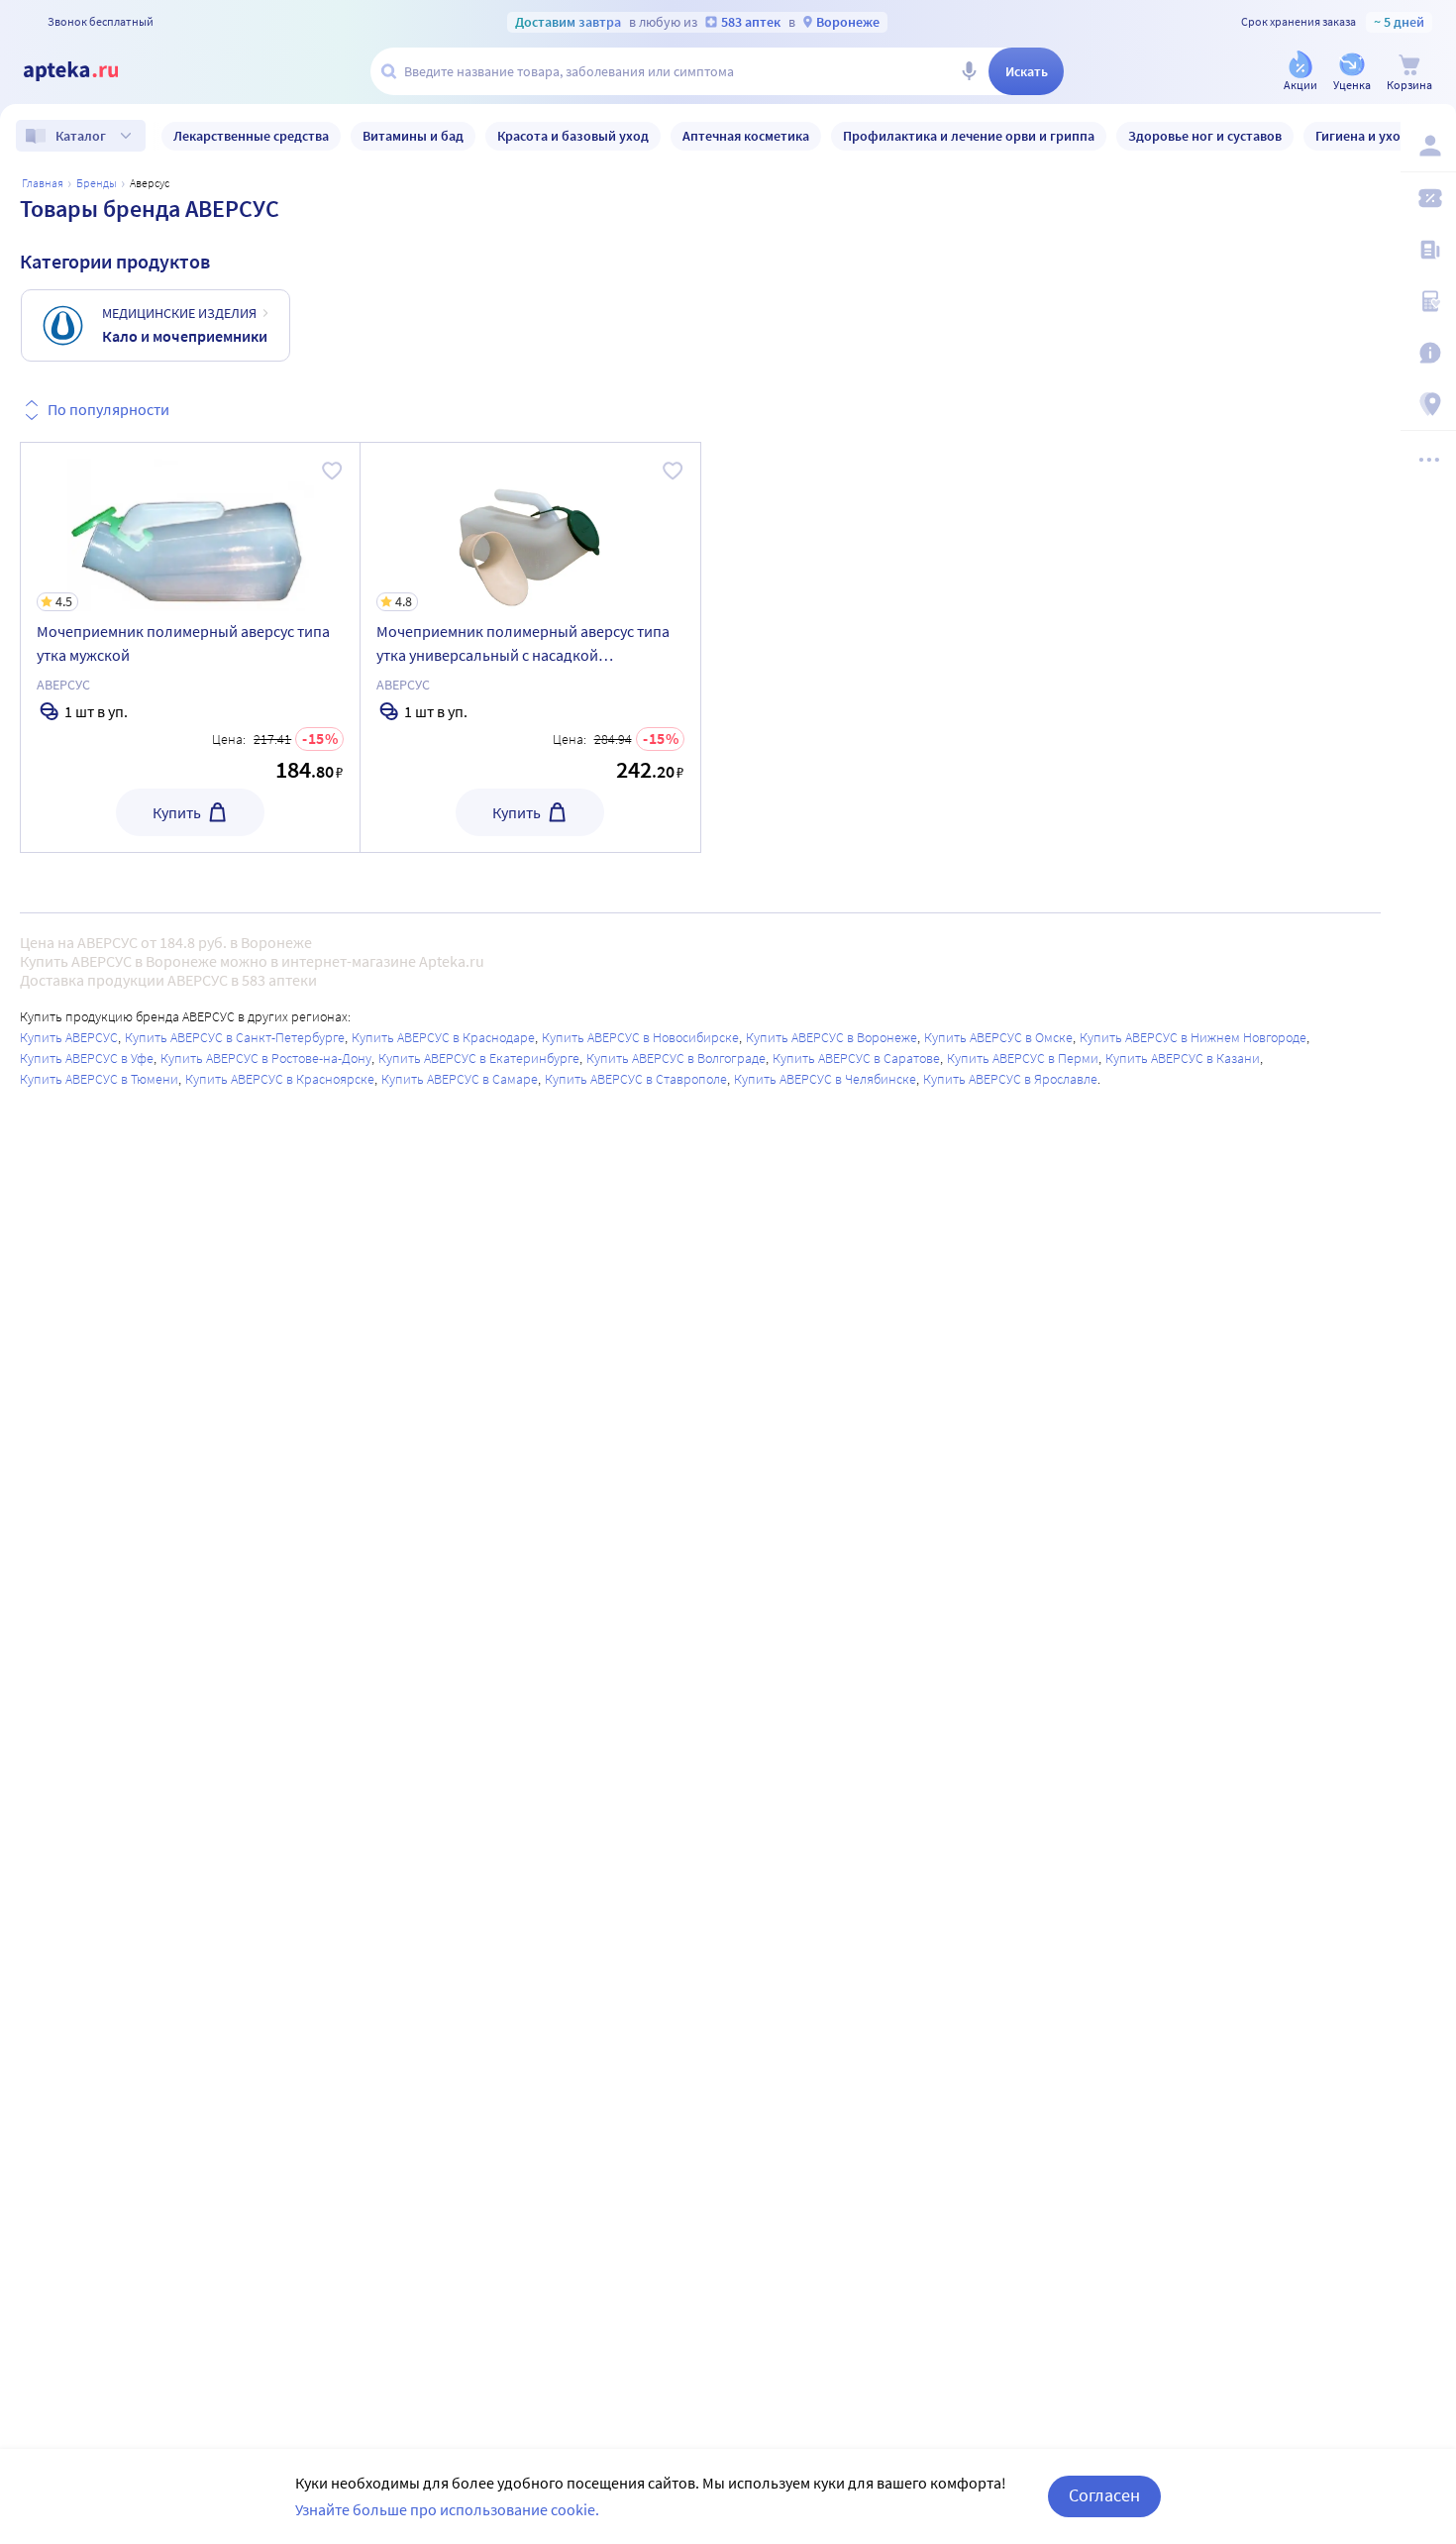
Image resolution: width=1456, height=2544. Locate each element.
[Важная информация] (1428, 353)
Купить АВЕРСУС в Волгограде (676, 1058)
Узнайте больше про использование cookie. (447, 2509)
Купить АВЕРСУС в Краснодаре (443, 1037)
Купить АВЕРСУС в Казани (1183, 1058)
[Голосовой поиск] (969, 71)
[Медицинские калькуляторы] (1428, 301)
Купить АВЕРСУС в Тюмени (99, 1079)
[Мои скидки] (1428, 198)
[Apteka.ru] (87, 71)
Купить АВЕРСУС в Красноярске (280, 1079)
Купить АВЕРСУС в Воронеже (832, 1037)
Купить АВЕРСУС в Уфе (87, 1058)
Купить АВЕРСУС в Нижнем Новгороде (1193, 1037)
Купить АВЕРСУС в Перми (1023, 1058)
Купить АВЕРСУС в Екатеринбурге (479, 1058)
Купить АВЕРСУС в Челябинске (825, 1079)
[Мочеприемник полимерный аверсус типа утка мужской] (190, 647)
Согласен (1104, 2495)
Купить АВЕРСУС (69, 1037)
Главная (43, 183)
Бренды (97, 183)
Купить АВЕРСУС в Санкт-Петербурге (235, 1037)
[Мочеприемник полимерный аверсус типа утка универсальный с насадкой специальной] (530, 647)
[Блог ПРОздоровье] (1428, 250)
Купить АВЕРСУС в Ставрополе (636, 1079)
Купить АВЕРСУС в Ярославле (1010, 1079)
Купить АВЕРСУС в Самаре (460, 1079)
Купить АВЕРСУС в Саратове (856, 1058)
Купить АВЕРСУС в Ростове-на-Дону (266, 1058)
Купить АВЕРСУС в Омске (998, 1037)
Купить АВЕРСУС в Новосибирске (640, 1037)
